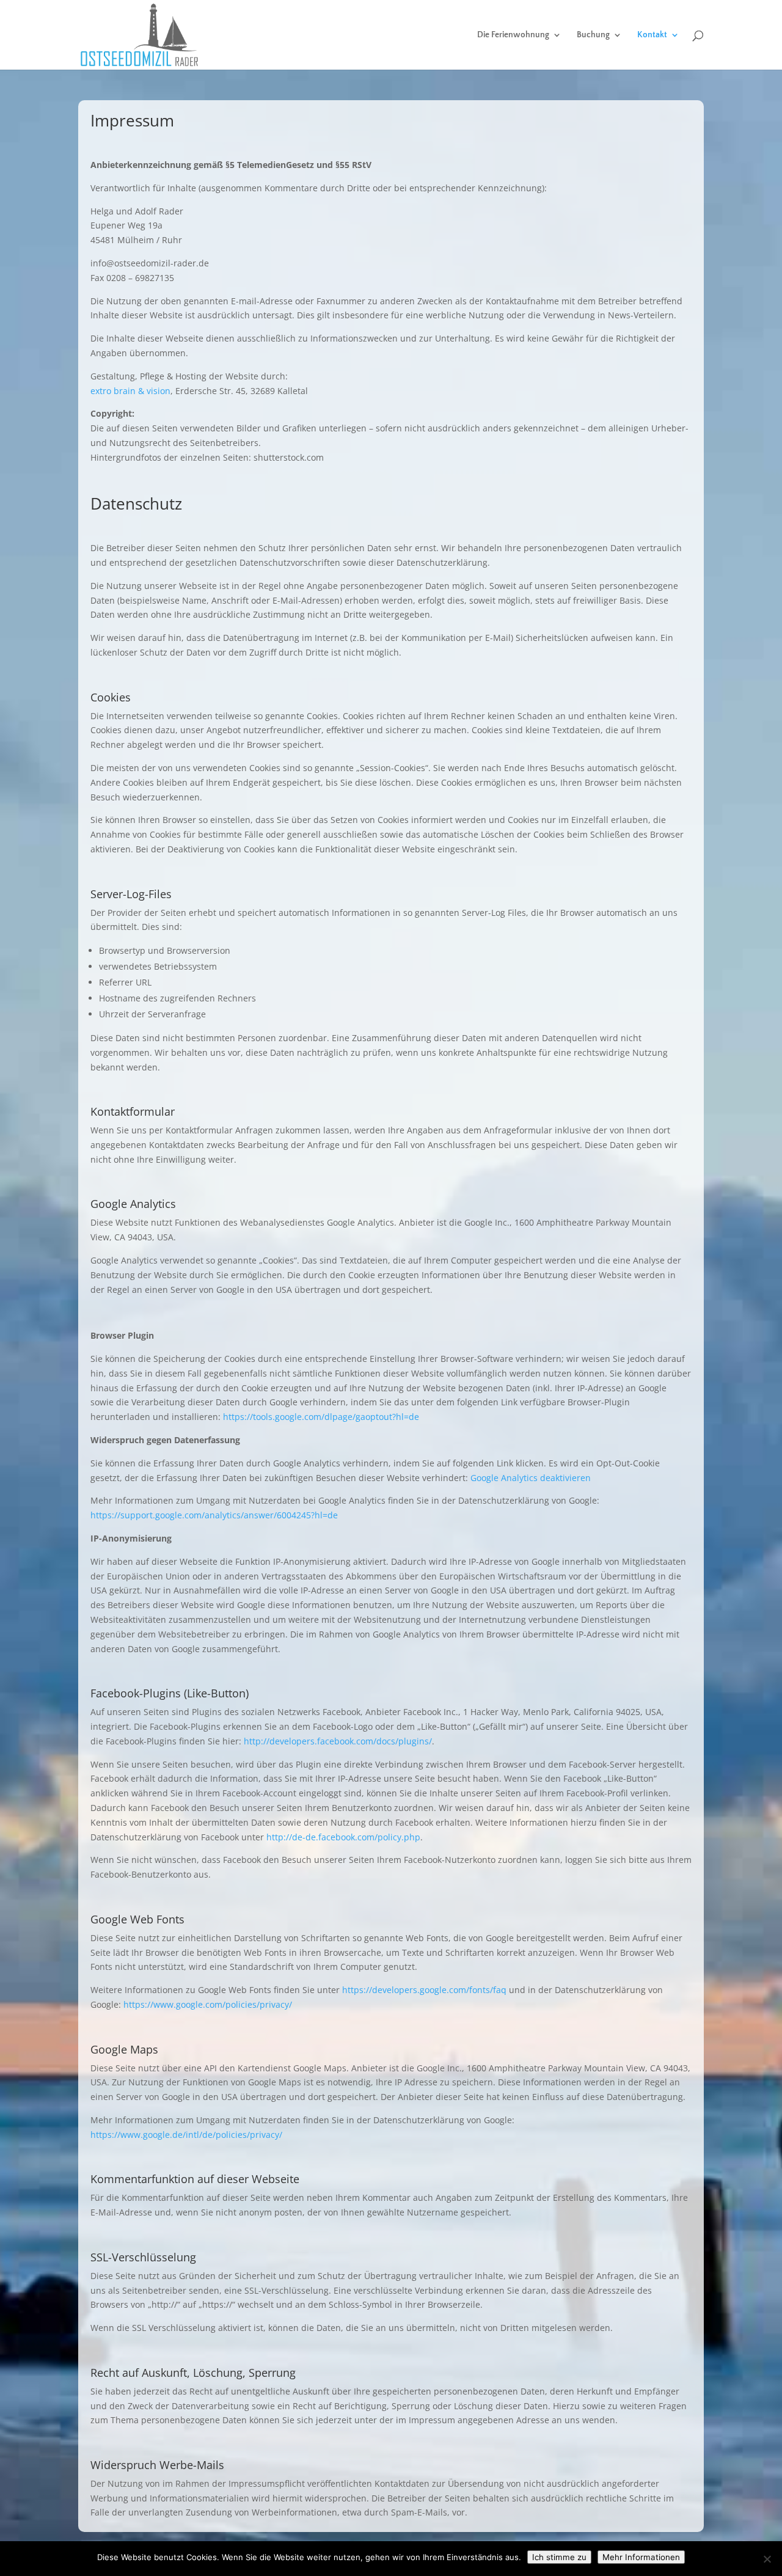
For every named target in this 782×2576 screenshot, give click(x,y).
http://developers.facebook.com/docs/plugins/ (338, 1741)
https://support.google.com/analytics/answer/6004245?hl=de (214, 1515)
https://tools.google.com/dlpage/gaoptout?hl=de (321, 1417)
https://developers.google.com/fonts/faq (424, 1990)
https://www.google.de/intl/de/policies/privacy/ (186, 2135)
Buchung (593, 35)
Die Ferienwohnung (513, 35)
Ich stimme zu (559, 2557)
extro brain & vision (130, 391)
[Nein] (767, 2559)
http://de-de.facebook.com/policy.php (343, 1837)
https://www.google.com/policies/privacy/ (208, 2004)
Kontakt (652, 35)
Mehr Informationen (641, 2557)
